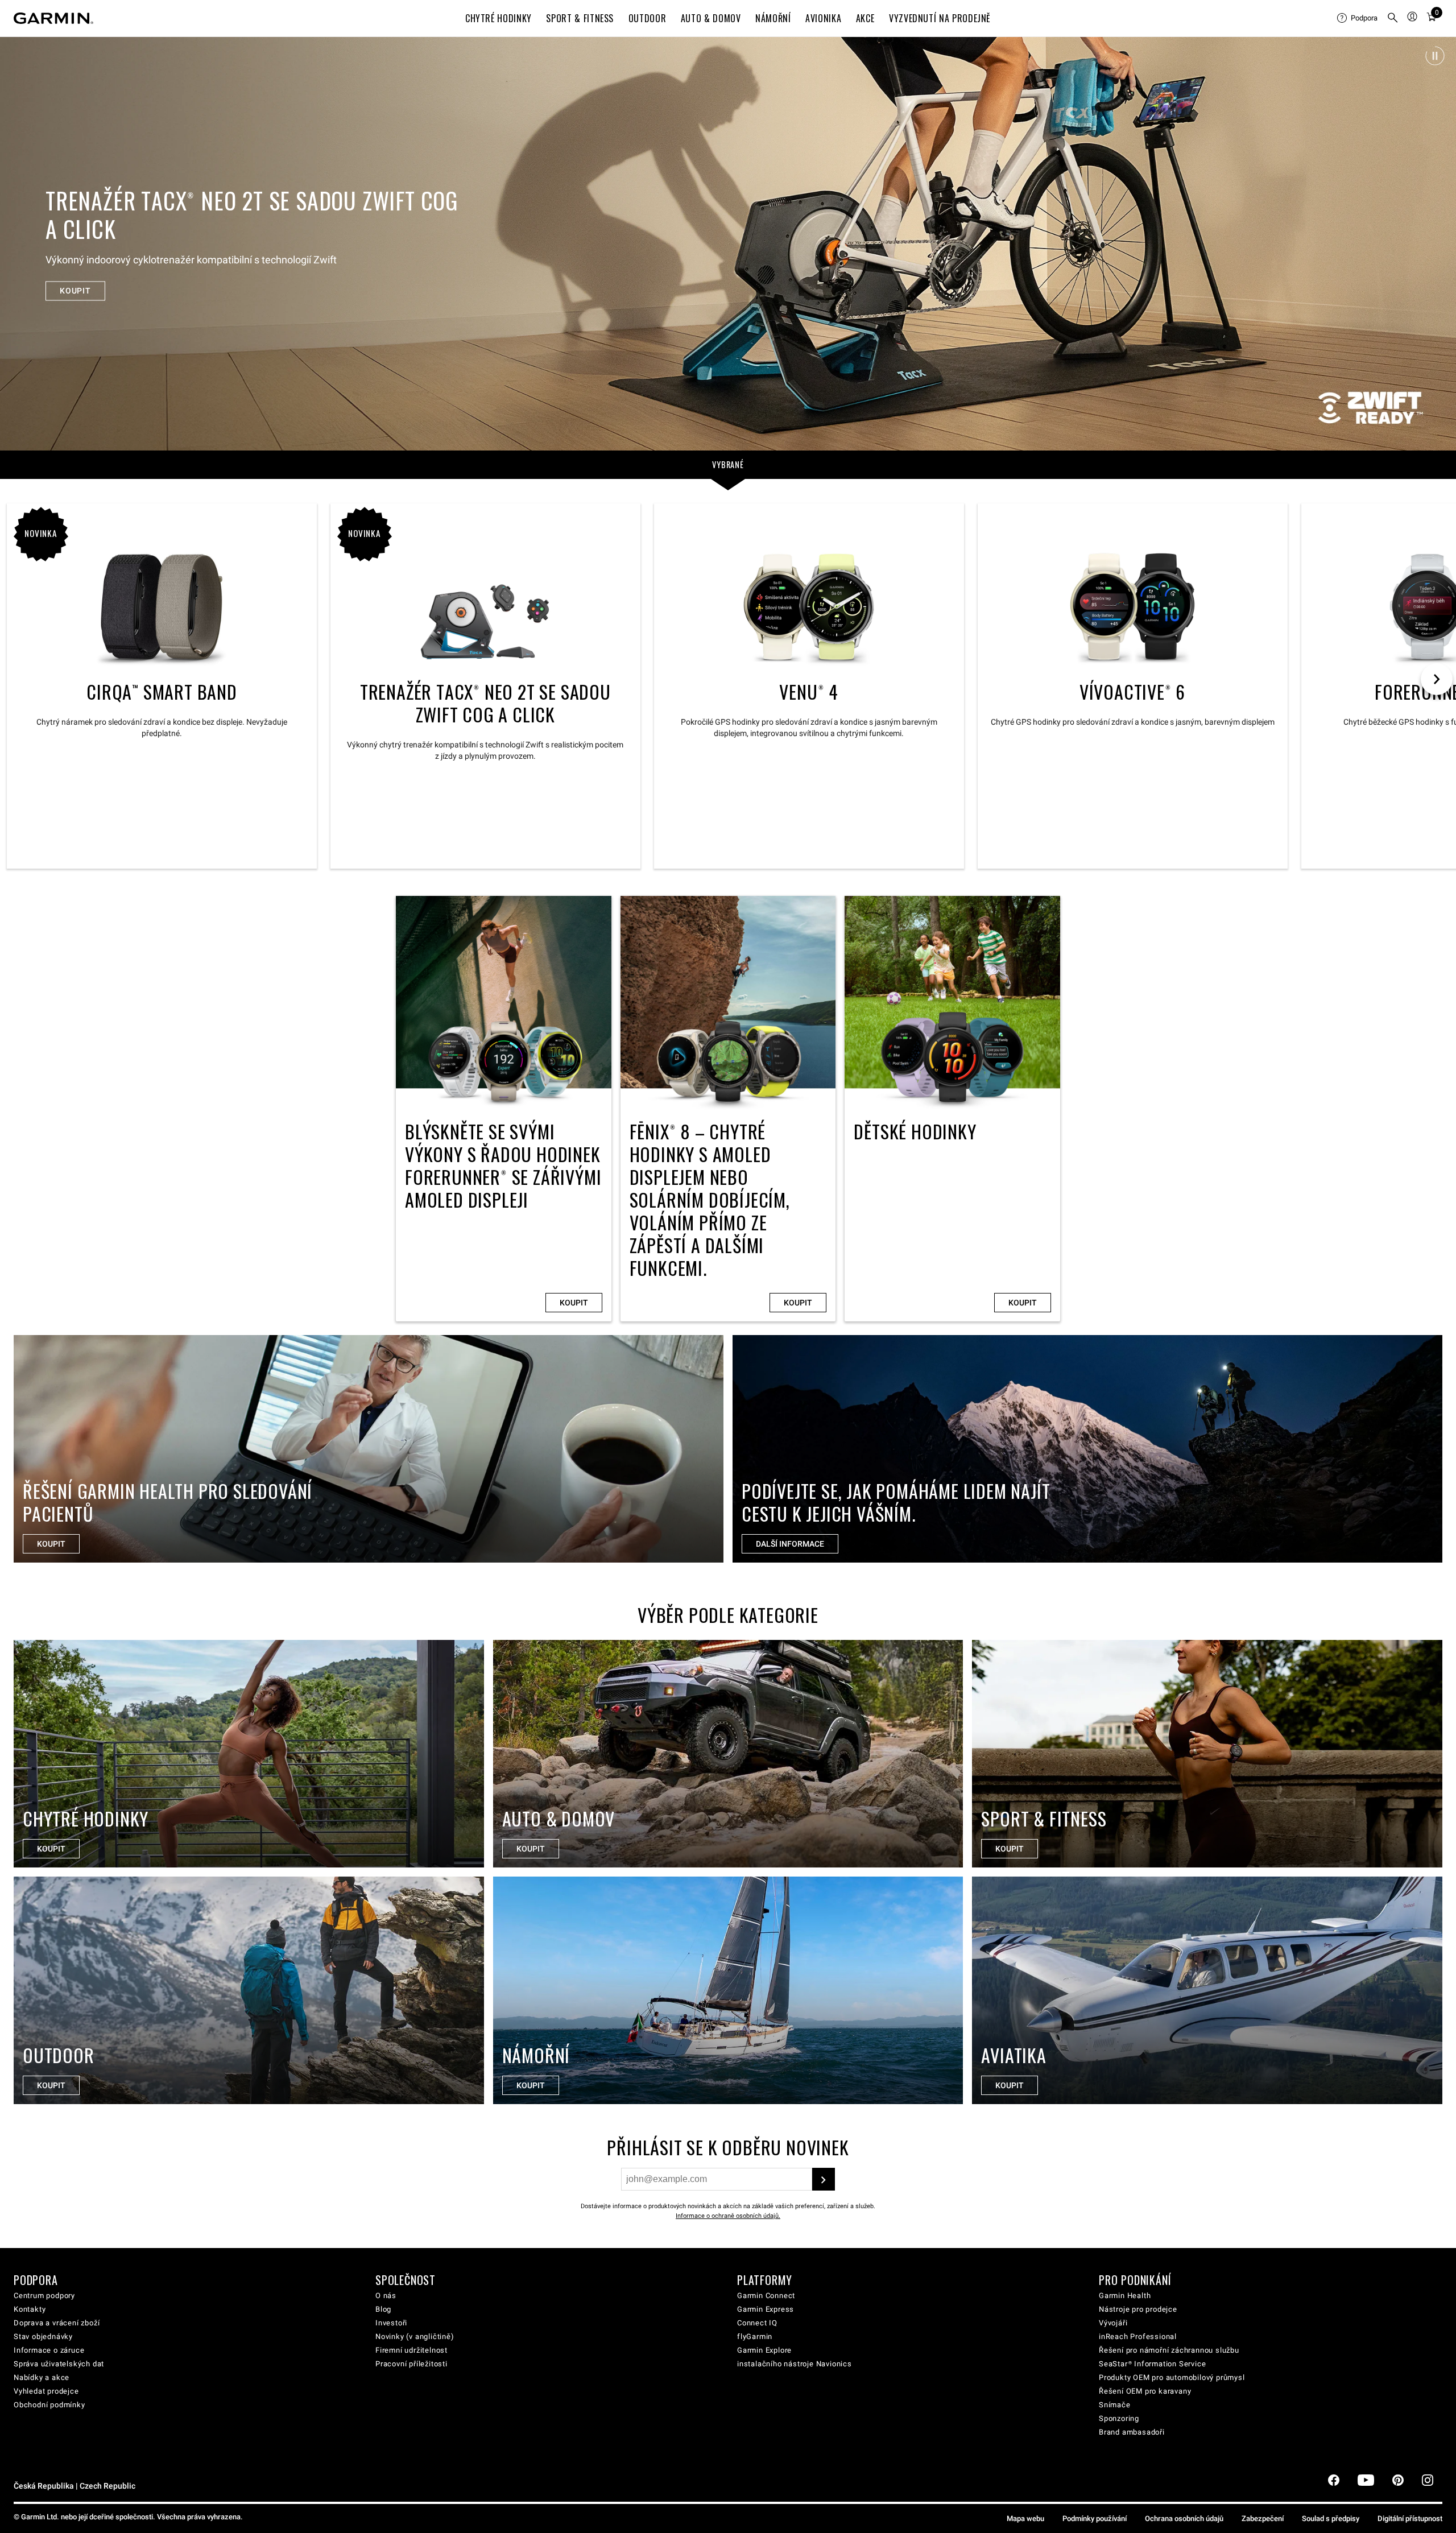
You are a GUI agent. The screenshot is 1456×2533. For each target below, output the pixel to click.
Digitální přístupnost (1410, 2518)
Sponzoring (1119, 2418)
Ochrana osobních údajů (1184, 2518)
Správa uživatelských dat (59, 2364)
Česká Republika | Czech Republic (75, 2486)
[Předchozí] (19, 243)
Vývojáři (1113, 2323)
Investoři (391, 2323)
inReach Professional (1138, 2336)
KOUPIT (75, 276)
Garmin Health (1125, 2296)
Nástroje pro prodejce (1138, 2309)
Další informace (790, 1544)
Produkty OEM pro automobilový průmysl (1172, 2377)
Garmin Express (766, 2309)
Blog (383, 2309)
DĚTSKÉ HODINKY (952, 1109)
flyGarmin (755, 2336)
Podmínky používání (1095, 2518)
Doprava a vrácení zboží (57, 2323)
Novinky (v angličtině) (415, 2336)
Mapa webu (1025, 2518)
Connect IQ (757, 2323)
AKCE (865, 18)
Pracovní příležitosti (411, 2364)
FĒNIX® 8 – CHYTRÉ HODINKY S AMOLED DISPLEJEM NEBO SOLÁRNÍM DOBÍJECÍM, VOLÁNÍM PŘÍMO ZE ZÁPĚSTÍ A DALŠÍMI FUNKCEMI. (728, 1109)
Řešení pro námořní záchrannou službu (1169, 2350)
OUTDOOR (647, 18)
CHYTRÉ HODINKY (499, 18)
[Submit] (824, 2179)
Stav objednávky (43, 2336)
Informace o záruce (49, 2350)
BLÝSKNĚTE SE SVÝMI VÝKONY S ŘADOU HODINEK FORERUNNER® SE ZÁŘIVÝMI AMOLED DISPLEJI (504, 1109)
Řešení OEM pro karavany (1145, 2391)
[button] (1435, 56)
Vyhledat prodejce (46, 2391)
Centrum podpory (44, 2296)
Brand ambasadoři (1132, 2432)
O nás (386, 2296)
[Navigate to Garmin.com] (53, 18)
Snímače (1115, 2405)
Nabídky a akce (42, 2377)
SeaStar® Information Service (1152, 2364)
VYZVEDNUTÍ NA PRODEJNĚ (940, 18)
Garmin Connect (766, 2296)
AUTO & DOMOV (711, 18)
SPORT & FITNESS (580, 18)
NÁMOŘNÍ (773, 18)
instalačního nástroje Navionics (795, 2364)
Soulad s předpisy (1331, 2518)
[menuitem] (1357, 18)
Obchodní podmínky (49, 2405)
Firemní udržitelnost (411, 2350)
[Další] (1437, 243)
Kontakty (30, 2309)
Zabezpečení (1263, 2518)
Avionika (823, 18)
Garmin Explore (764, 2350)
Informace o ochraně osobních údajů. (728, 2216)
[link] (728, 243)
